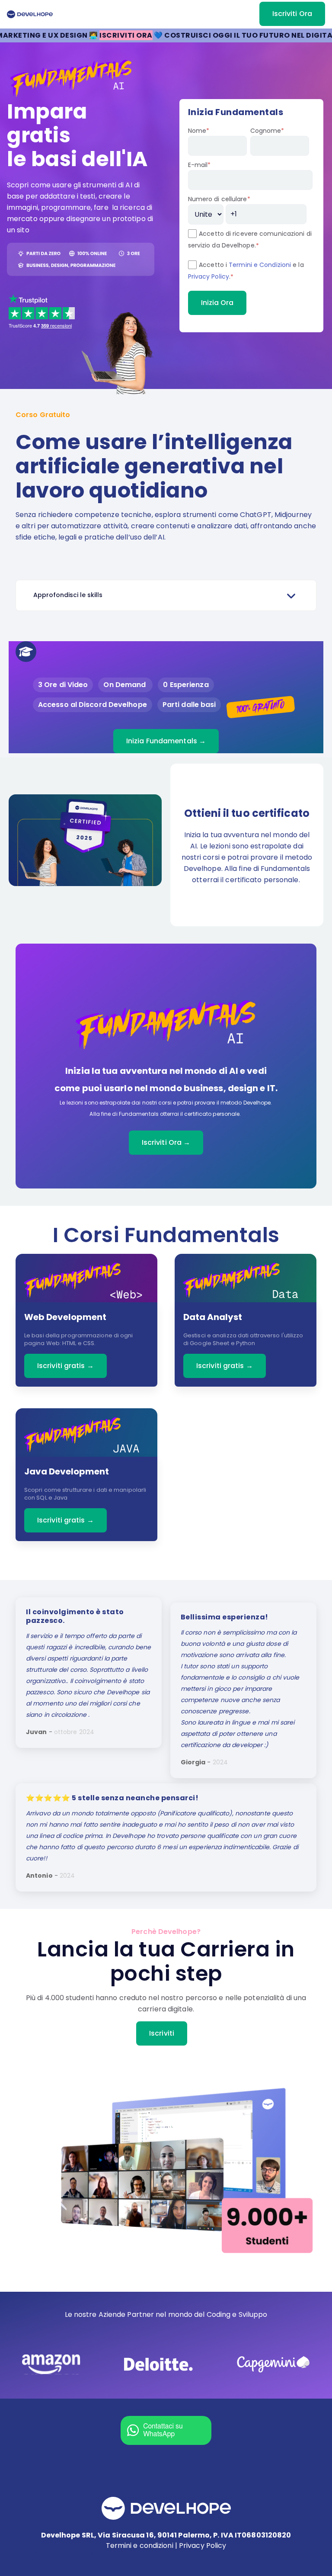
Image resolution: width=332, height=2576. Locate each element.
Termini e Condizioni (260, 265)
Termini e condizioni (140, 2545)
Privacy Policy (209, 276)
